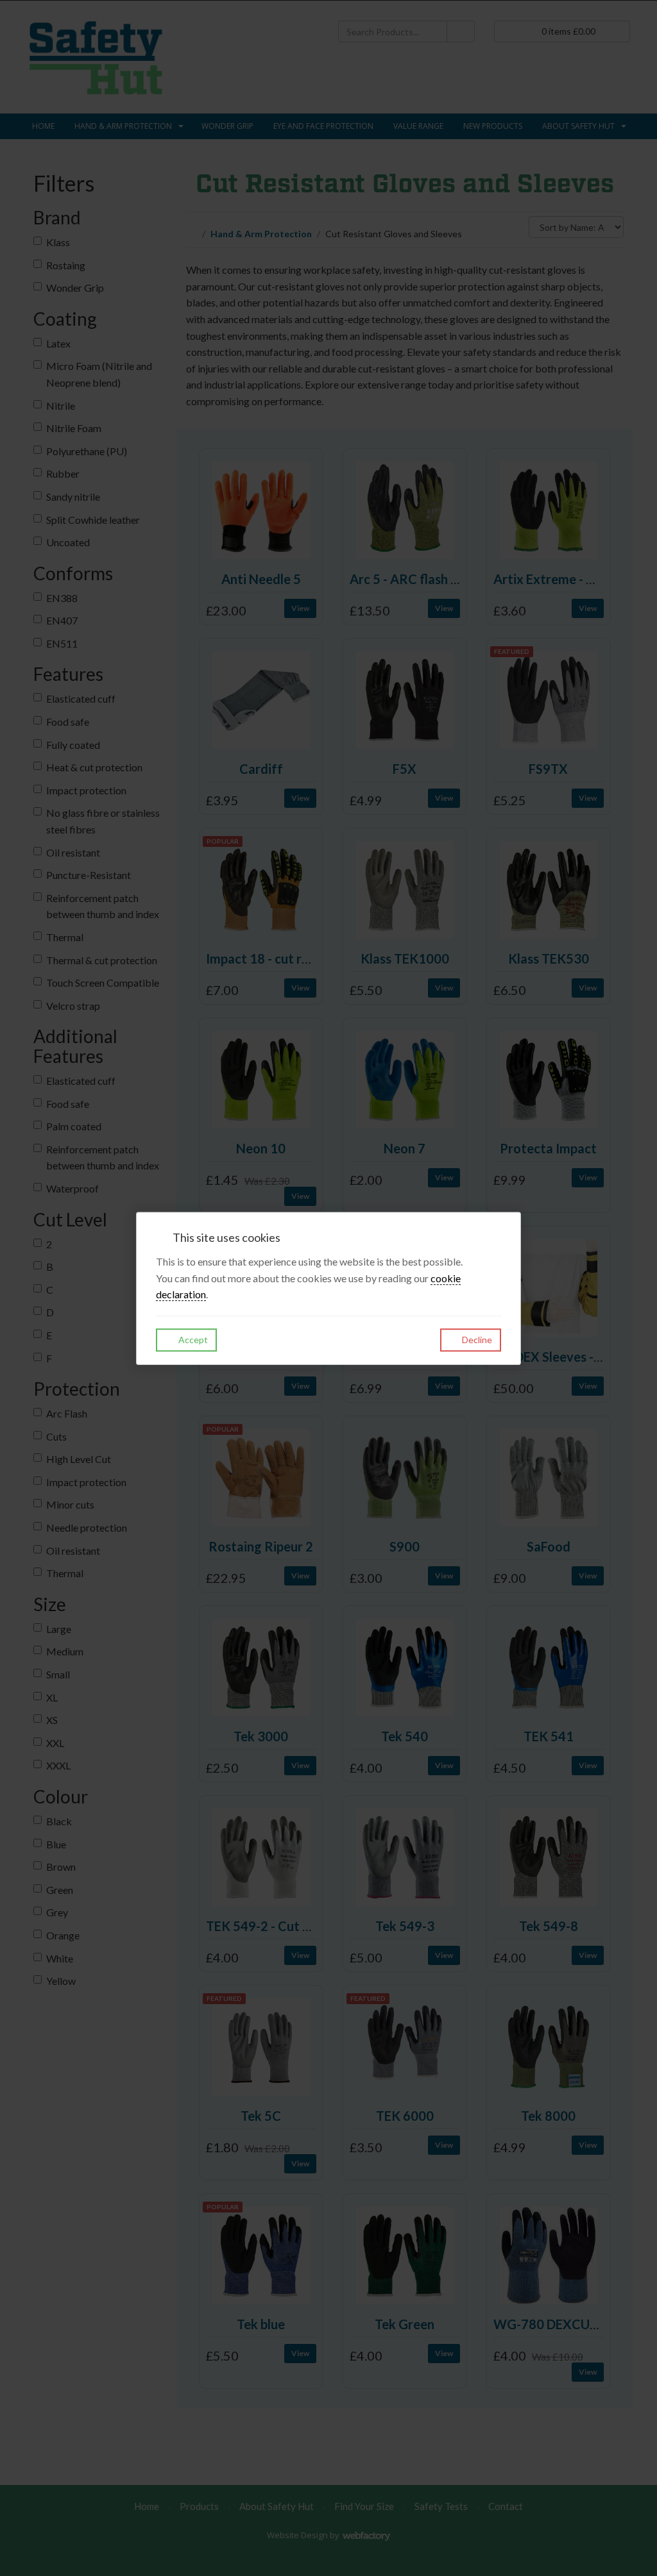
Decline (476, 1340)
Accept (192, 1340)
